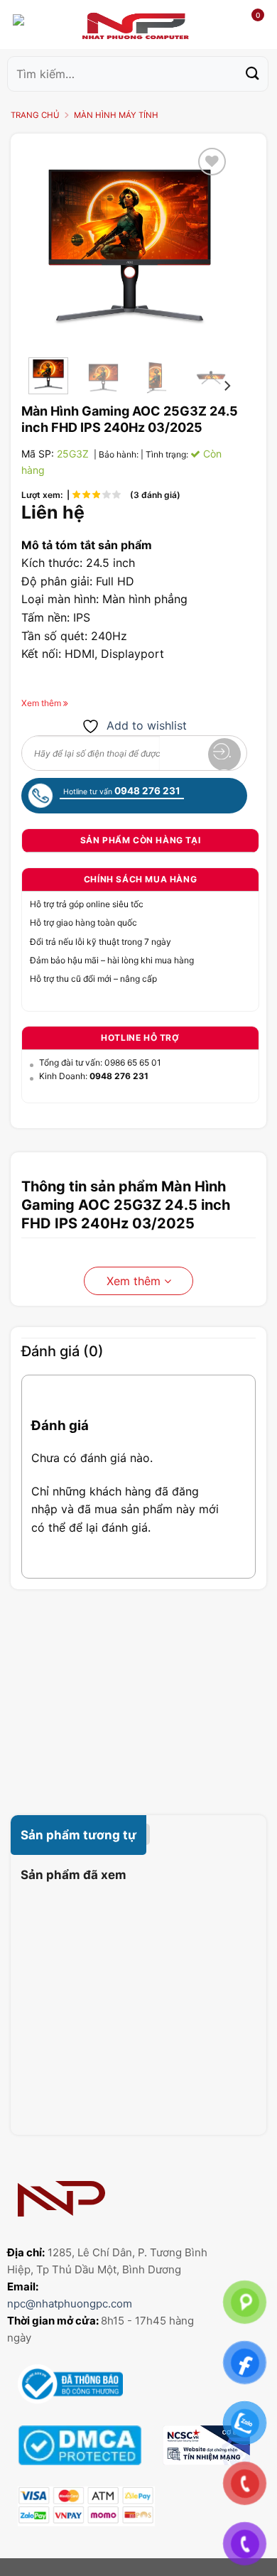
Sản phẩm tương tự (78, 1835)
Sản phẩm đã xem (74, 1875)
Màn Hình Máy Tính (116, 115)
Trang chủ (35, 115)
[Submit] (253, 74)
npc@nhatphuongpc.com (70, 2304)
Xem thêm (135, 1281)
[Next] (209, 245)
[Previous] (50, 245)
